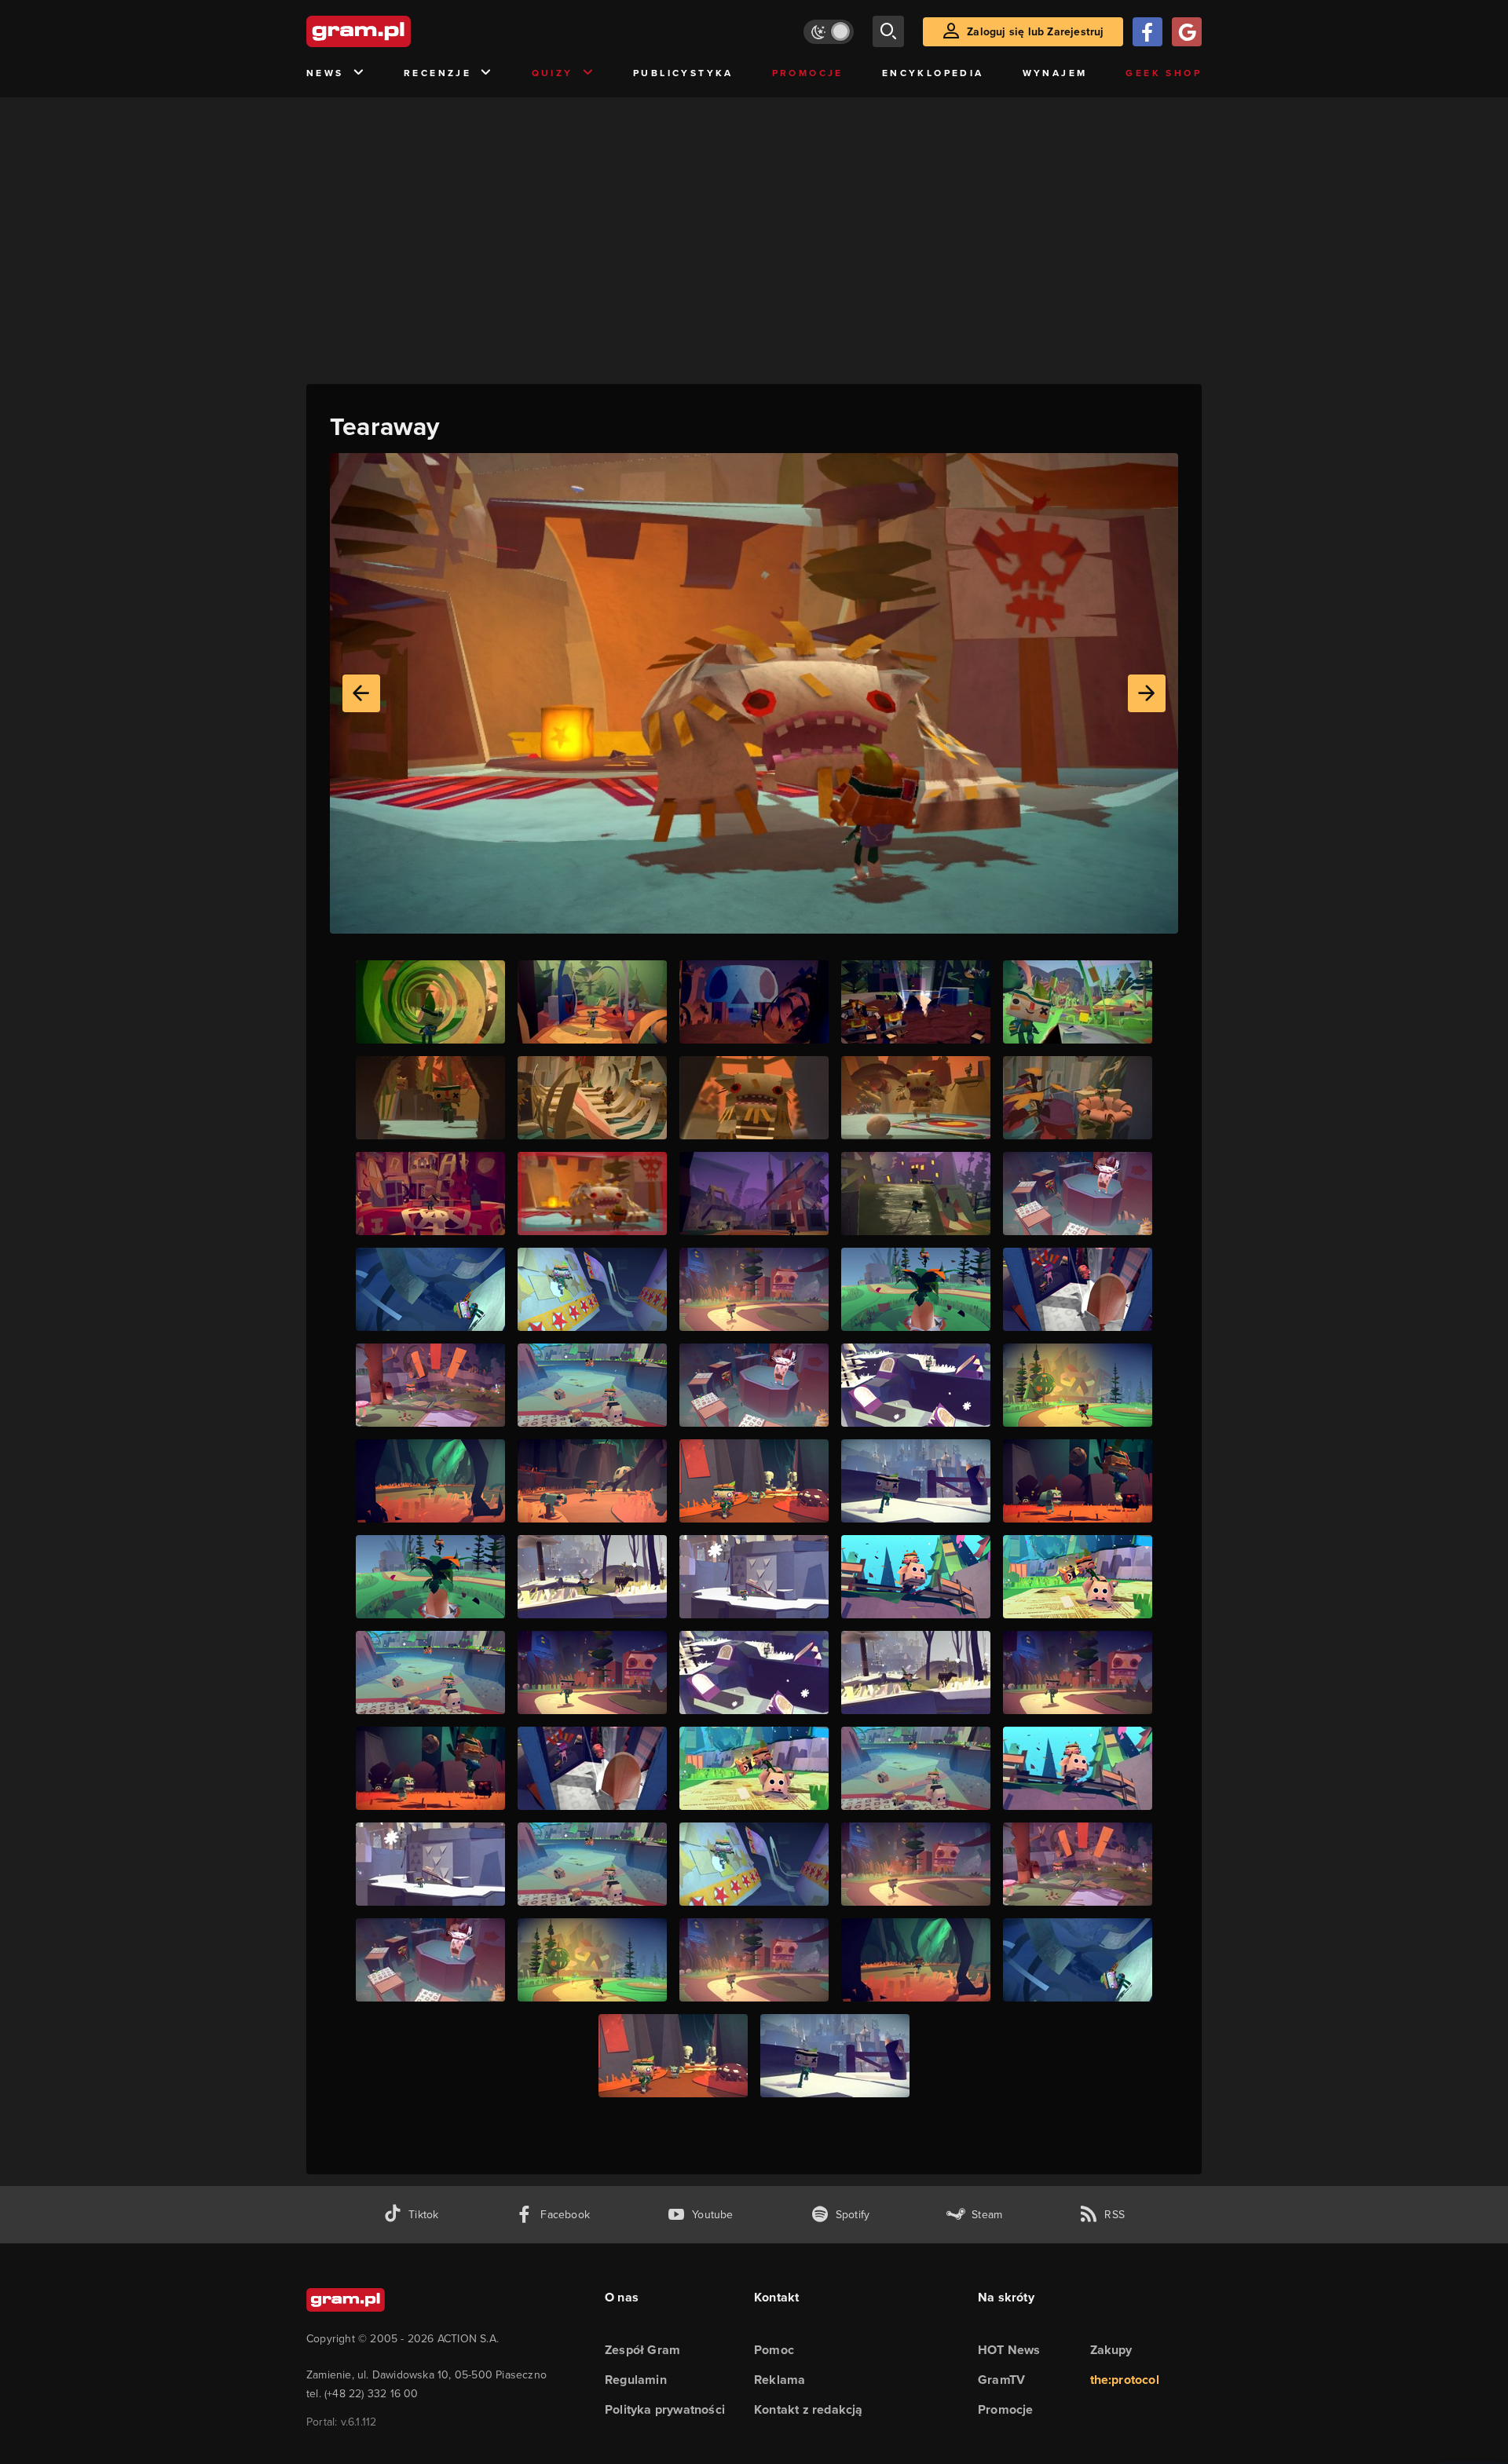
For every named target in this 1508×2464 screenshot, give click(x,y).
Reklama (780, 2380)
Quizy (553, 73)
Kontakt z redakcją (809, 2409)
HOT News (1009, 2350)
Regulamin (636, 2380)
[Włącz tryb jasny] (829, 32)
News (325, 73)
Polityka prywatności (665, 2409)
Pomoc (774, 2350)
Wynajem (1055, 73)
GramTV (1001, 2380)
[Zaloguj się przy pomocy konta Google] (1187, 32)
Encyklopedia (933, 73)
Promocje (808, 73)
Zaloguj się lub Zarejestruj (1035, 32)
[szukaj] (888, 31)
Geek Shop (1164, 73)
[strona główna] (397, 31)
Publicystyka (683, 73)
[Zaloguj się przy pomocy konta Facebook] (1147, 32)
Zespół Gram (642, 2350)
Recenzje (437, 73)
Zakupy (1111, 2350)
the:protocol (1125, 2380)
